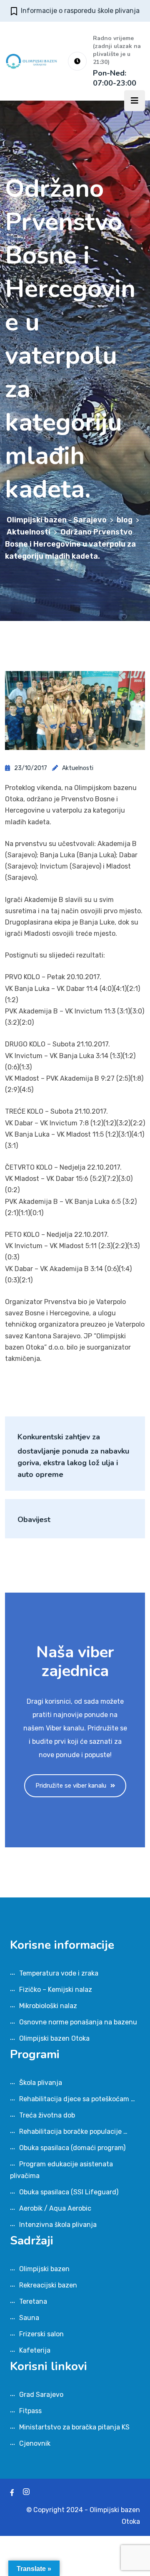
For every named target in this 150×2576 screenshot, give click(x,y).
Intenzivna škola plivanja (58, 2225)
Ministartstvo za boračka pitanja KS (74, 2427)
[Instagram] (26, 2493)
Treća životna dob (47, 2115)
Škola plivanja (41, 2083)
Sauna (29, 2318)
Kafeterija (35, 2350)
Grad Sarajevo (41, 2395)
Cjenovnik (35, 2443)
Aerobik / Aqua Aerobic (55, 2208)
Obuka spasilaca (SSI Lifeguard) (69, 2192)
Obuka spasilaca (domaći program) (72, 2148)
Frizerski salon (41, 2334)
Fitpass (30, 2411)
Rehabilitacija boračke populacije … (73, 2131)
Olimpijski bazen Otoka (54, 2038)
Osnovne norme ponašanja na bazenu (78, 2022)
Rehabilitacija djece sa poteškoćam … (77, 2099)
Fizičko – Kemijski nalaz (56, 1990)
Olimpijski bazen (44, 2269)
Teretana (33, 2301)
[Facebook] (12, 2493)
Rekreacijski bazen (48, 2285)
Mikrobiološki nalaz (48, 2006)
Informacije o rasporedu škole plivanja (80, 11)
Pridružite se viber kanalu (71, 1786)
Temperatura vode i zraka (59, 1973)
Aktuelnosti (78, 768)
